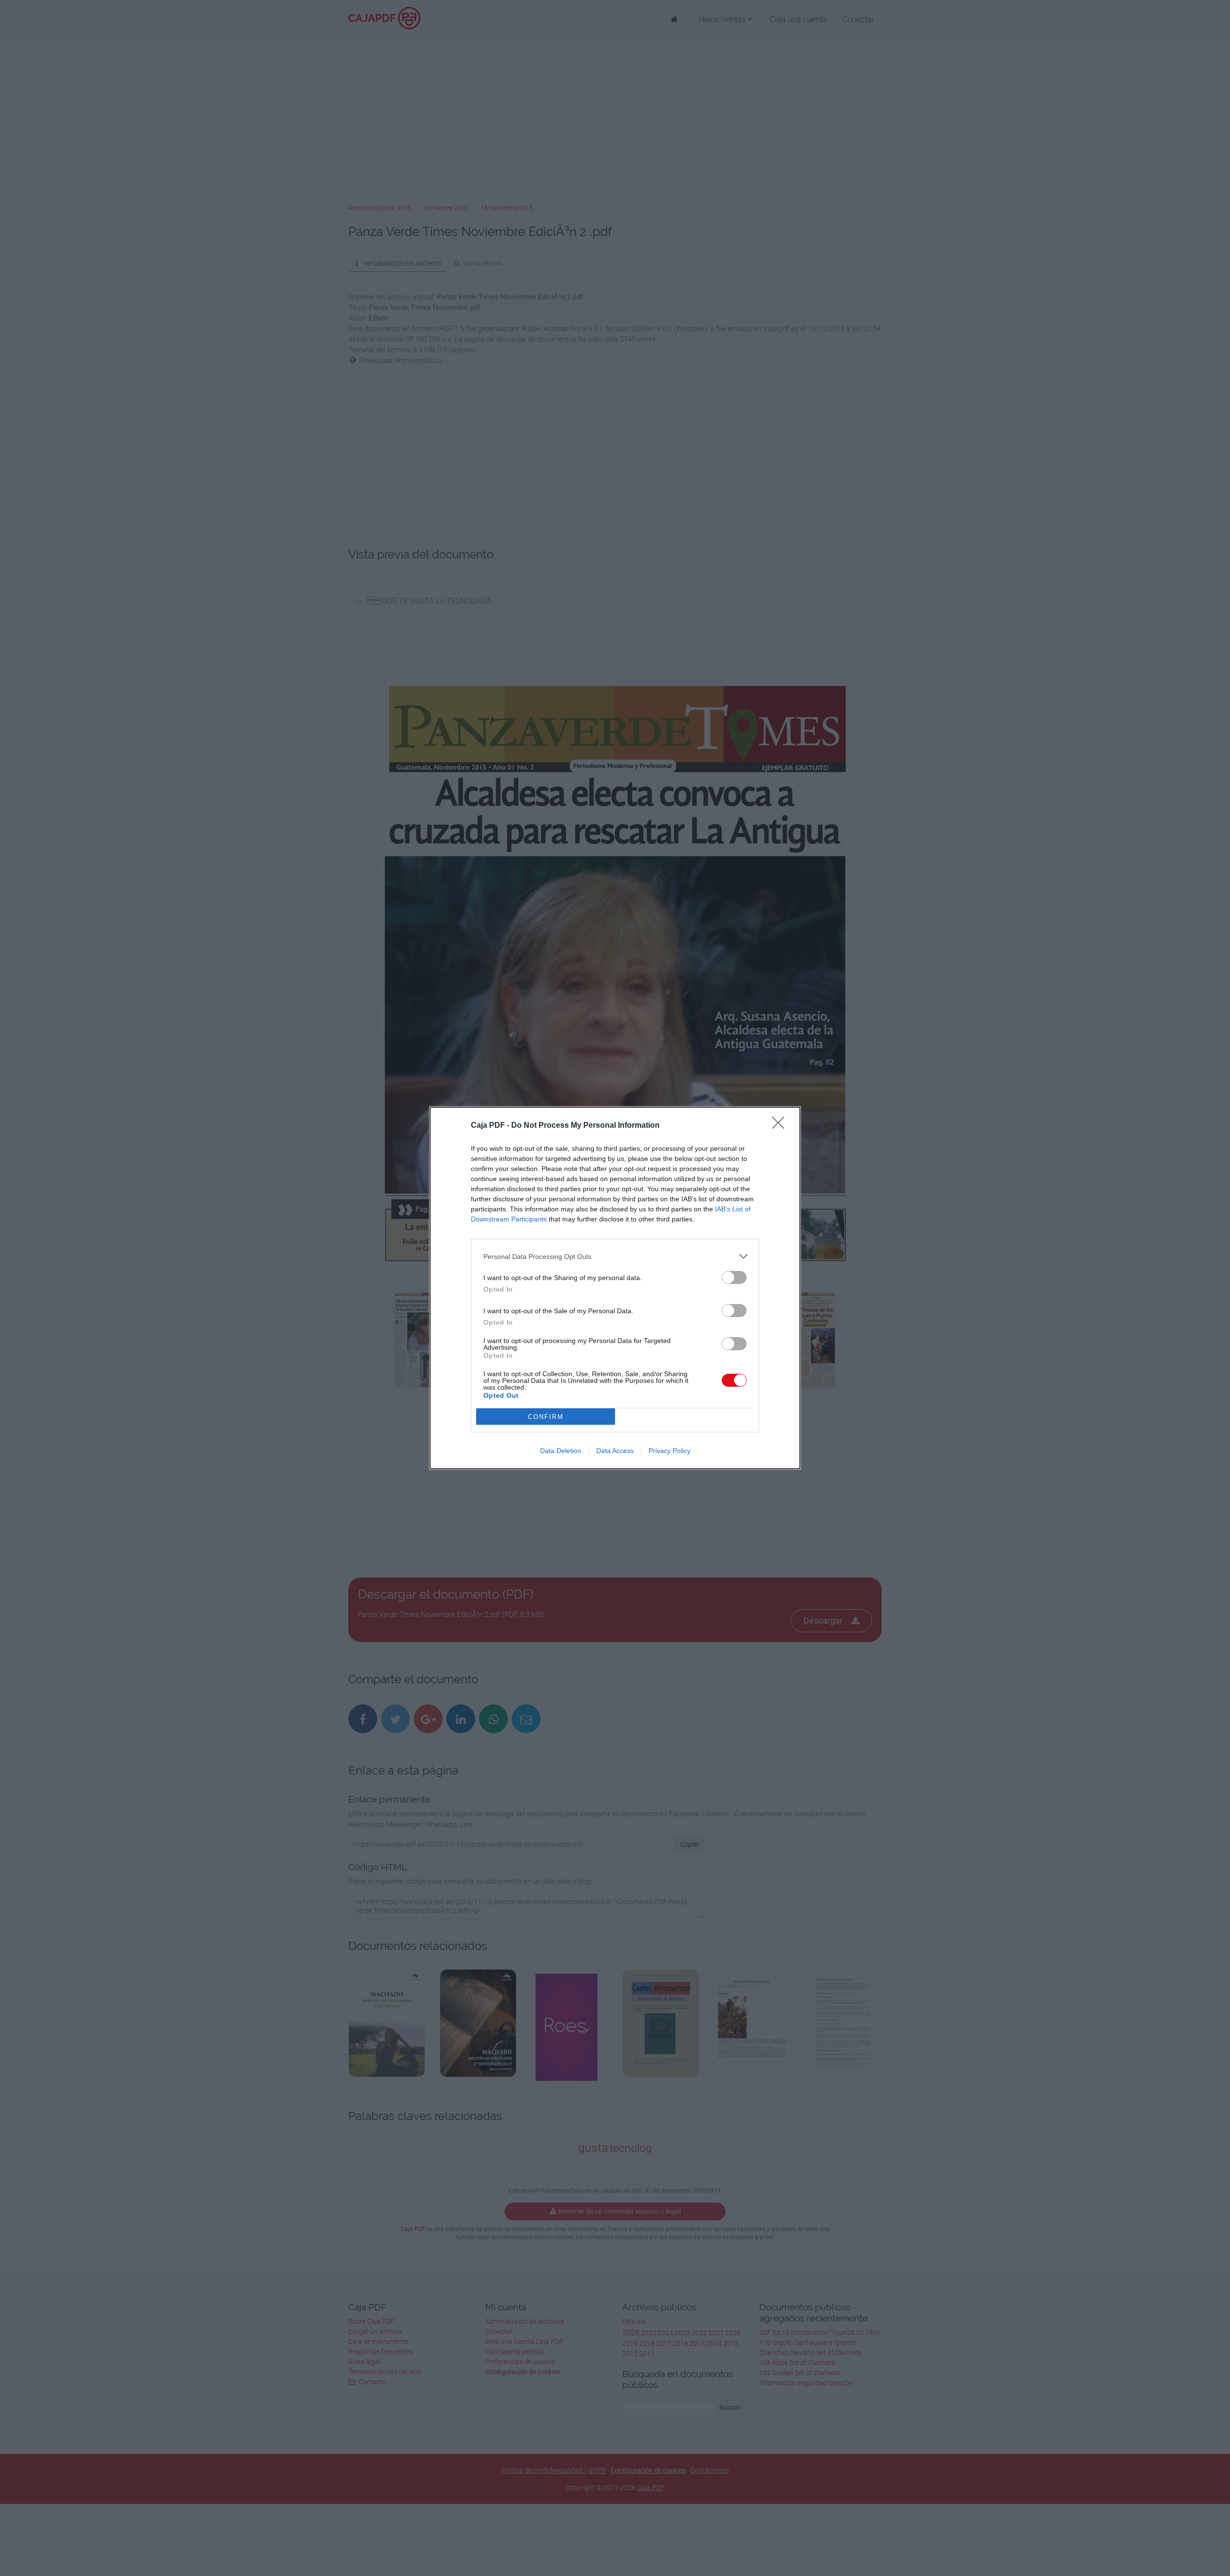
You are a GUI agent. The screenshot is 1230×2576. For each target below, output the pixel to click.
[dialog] (615, 1288)
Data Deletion (561, 1451)
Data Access (615, 1451)
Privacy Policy (670, 1451)
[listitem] (615, 1256)
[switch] (734, 1277)
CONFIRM (546, 1417)
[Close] (781, 1126)
